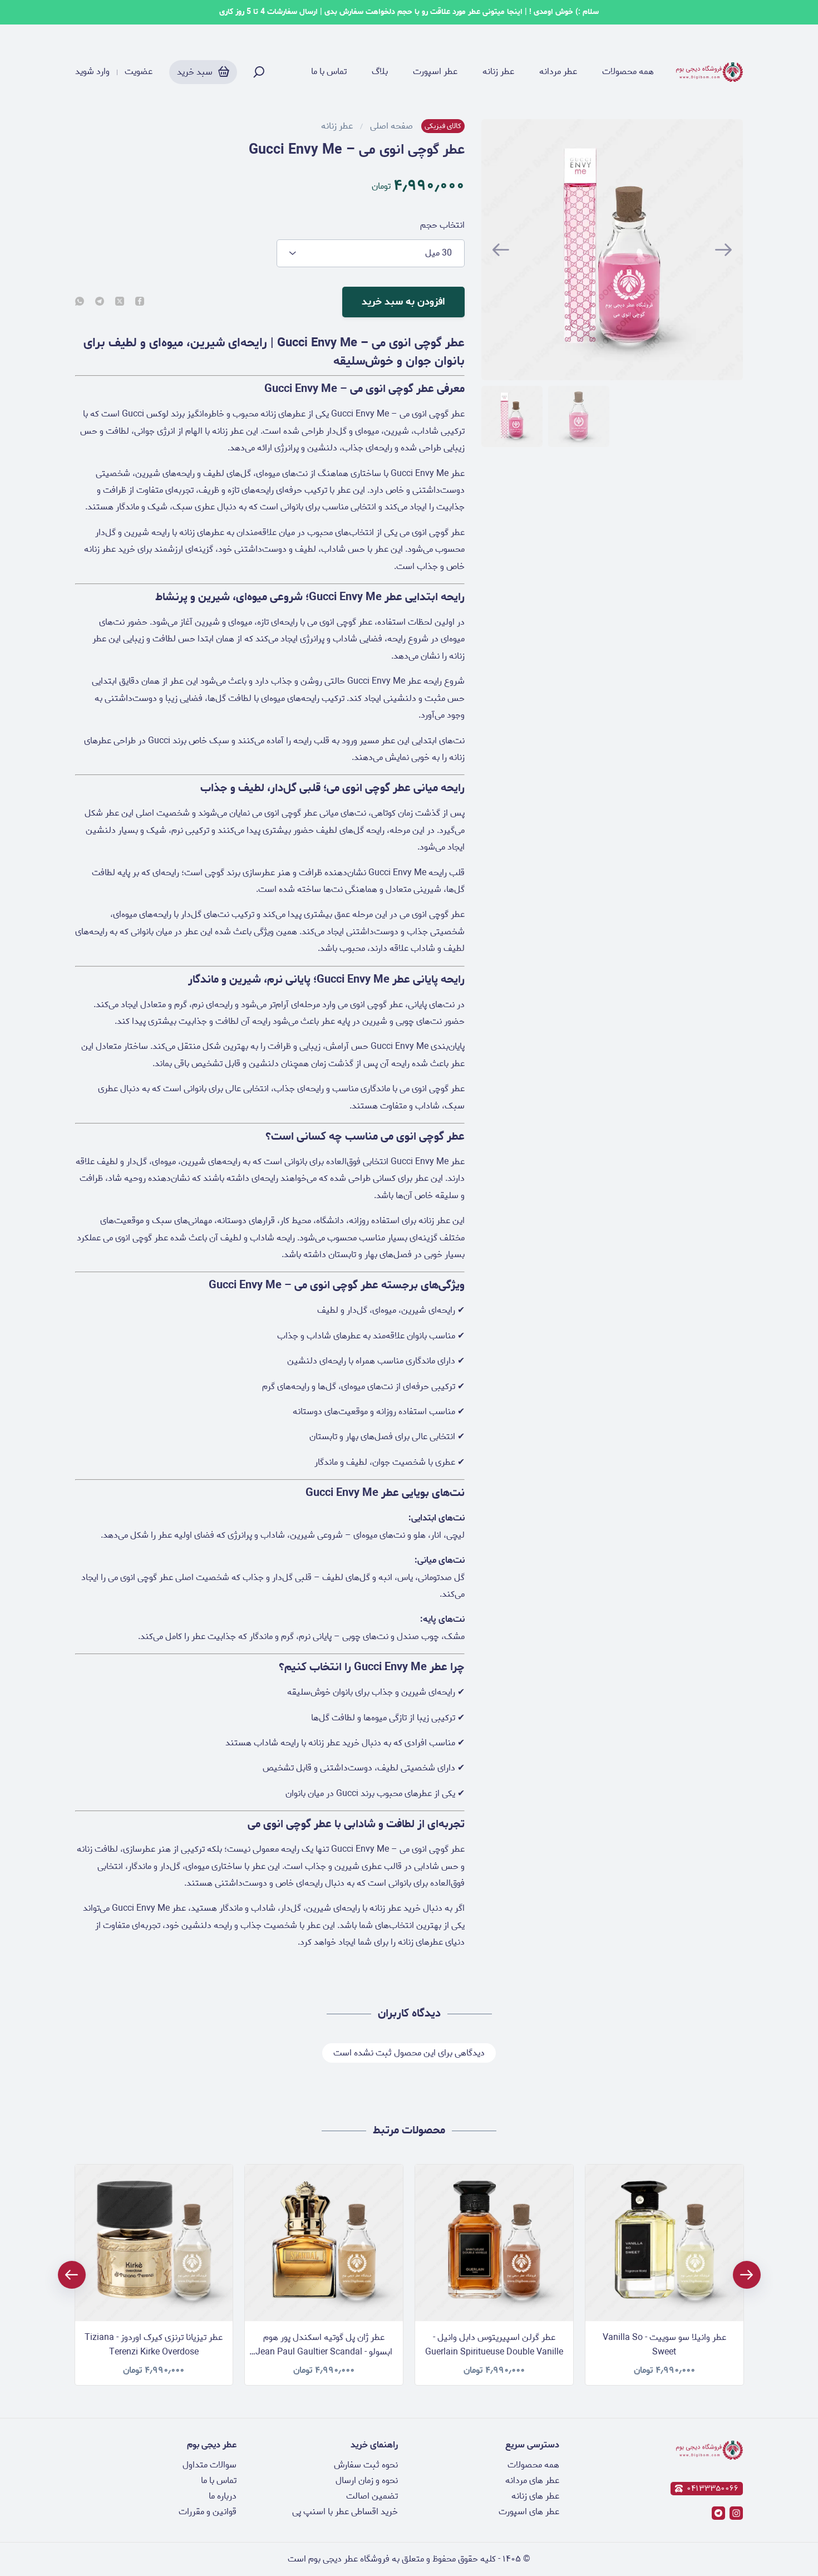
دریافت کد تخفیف (409, 1377)
